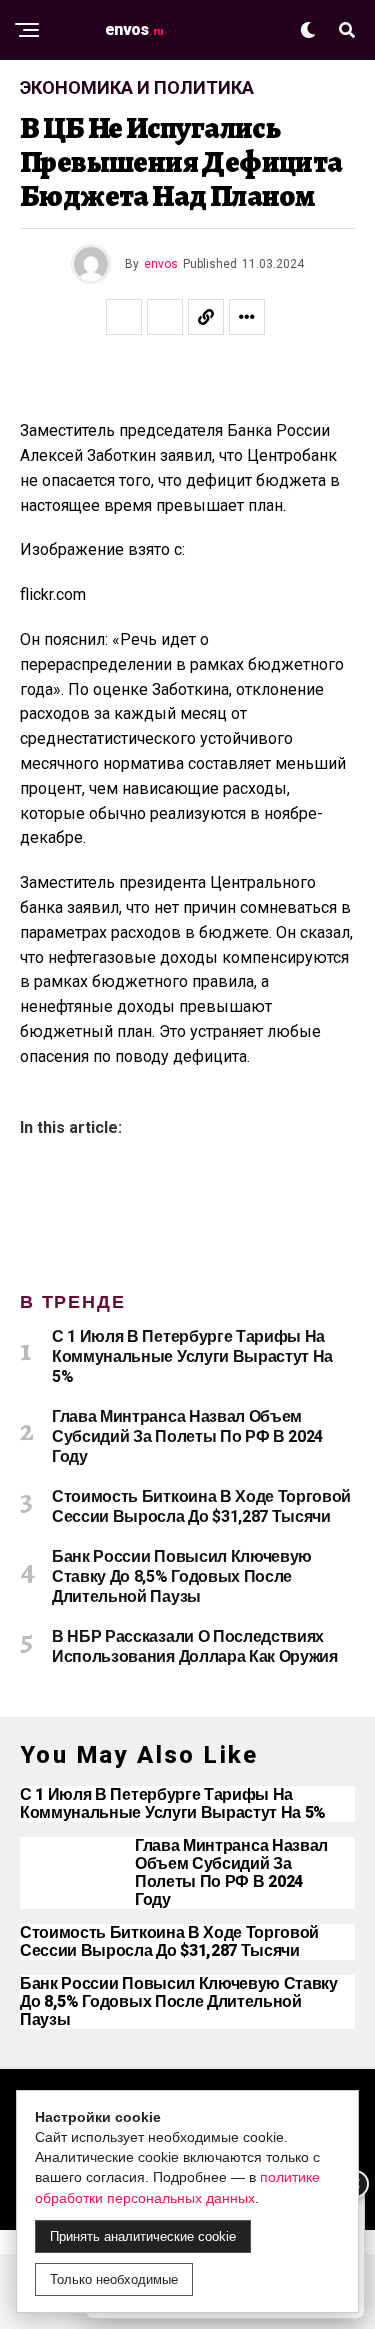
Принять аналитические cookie (143, 2236)
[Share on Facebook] (124, 317)
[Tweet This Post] (165, 317)
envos (161, 264)
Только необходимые (114, 2279)
